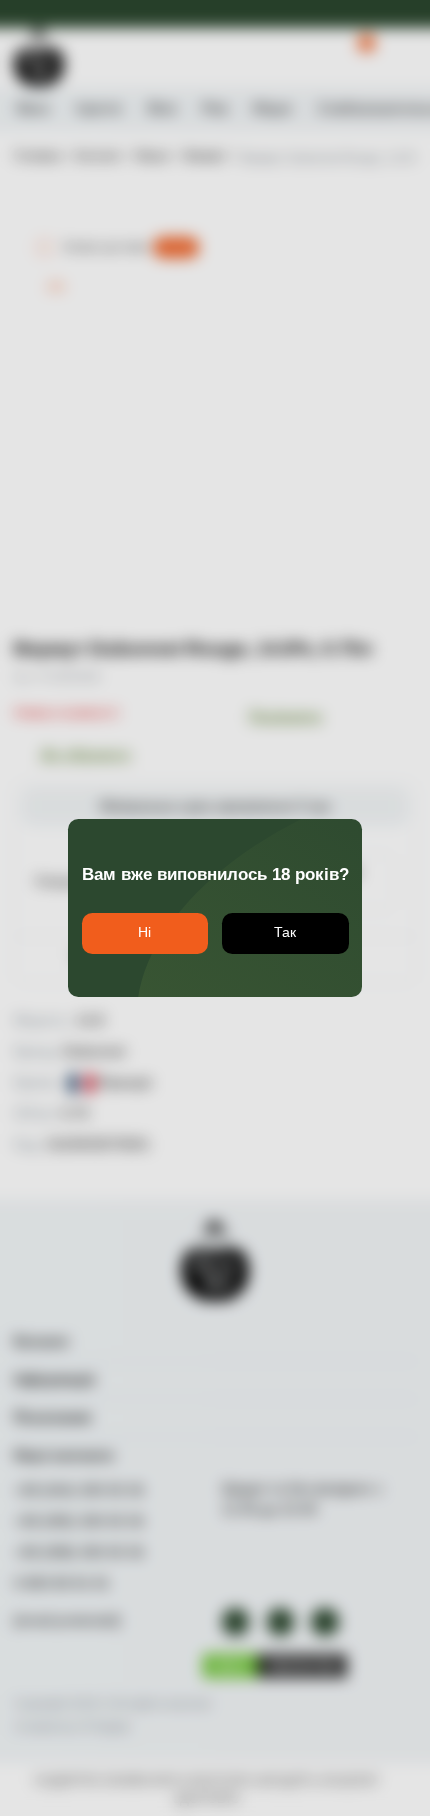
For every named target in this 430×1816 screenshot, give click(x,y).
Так (285, 932)
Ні (144, 932)
